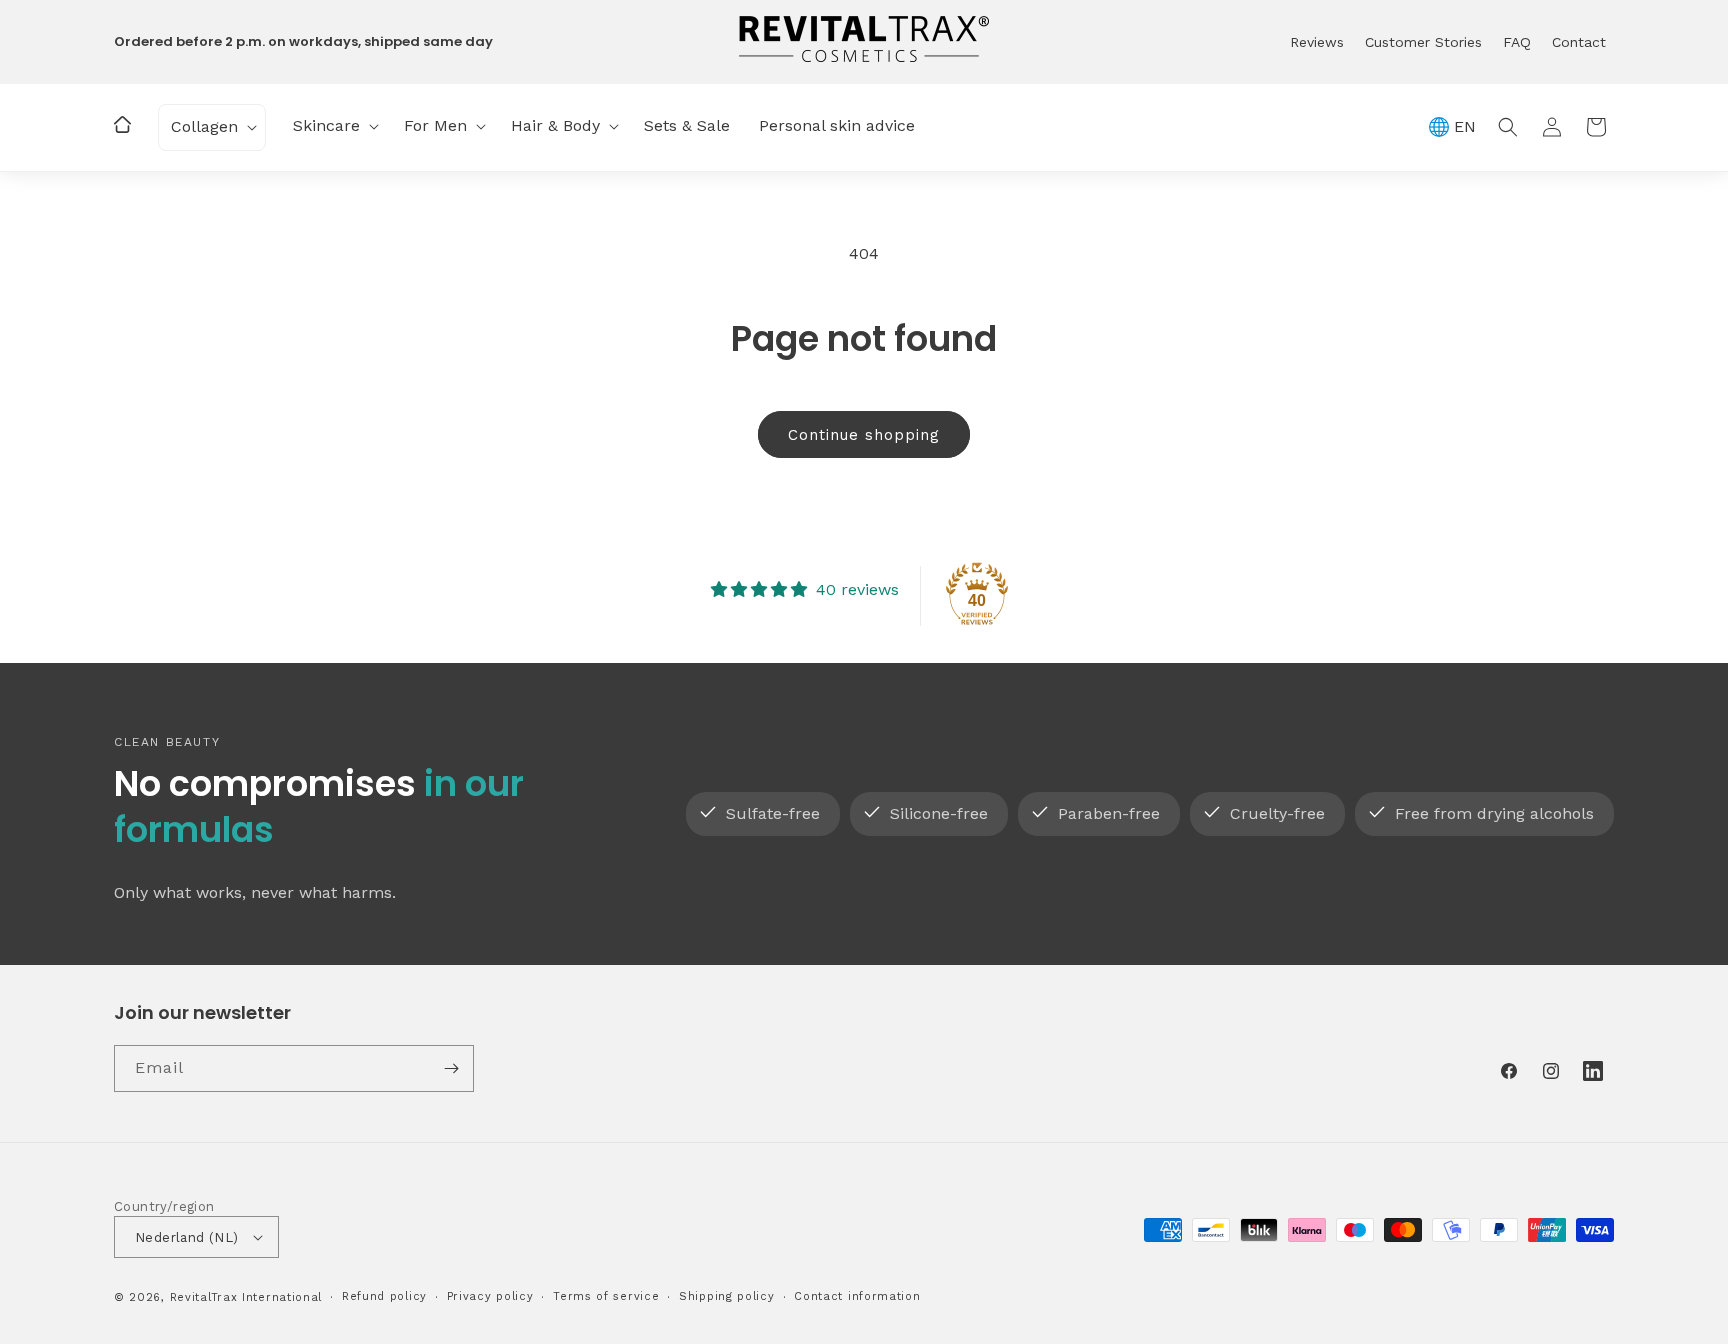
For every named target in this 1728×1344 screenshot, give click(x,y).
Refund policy (384, 1296)
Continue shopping (864, 435)
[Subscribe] (451, 1068)
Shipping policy (727, 1296)
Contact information (857, 1296)
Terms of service (606, 1296)
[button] (212, 127)
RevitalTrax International (246, 1297)
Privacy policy (490, 1296)
